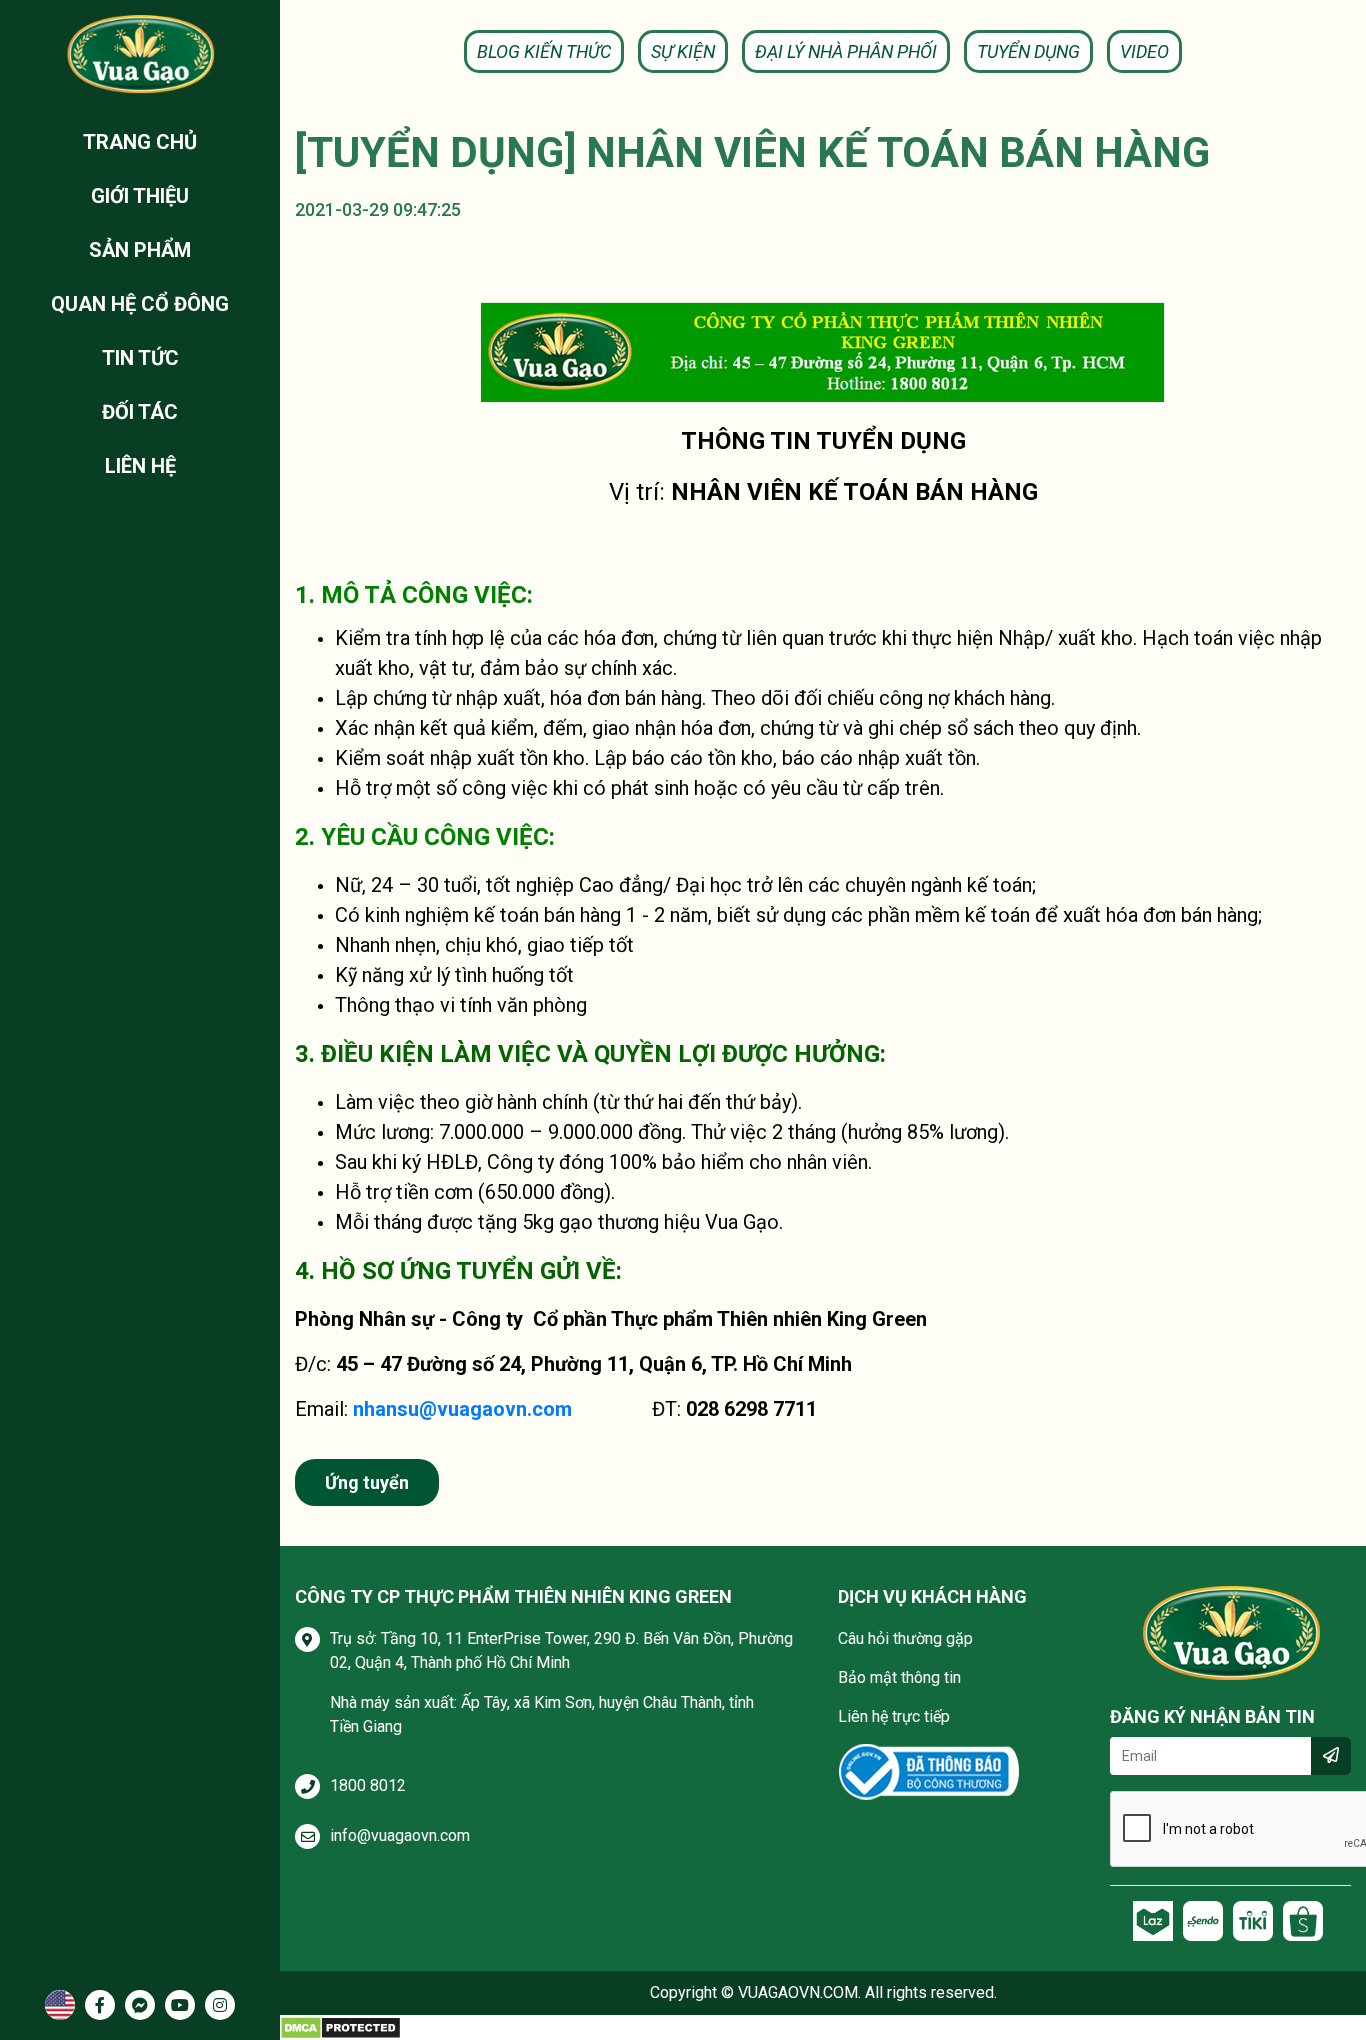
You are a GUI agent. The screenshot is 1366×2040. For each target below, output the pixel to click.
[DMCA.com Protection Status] (340, 2026)
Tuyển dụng (1028, 51)
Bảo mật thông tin (899, 1677)
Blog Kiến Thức (544, 51)
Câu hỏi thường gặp (905, 1638)
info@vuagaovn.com (400, 1835)
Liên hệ (140, 466)
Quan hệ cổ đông (140, 304)
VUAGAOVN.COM (798, 1992)
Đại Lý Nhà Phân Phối (846, 51)
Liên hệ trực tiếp (894, 1716)
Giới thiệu (140, 196)
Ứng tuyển (367, 1482)
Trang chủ (140, 142)
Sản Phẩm (140, 250)
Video (1144, 51)
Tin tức (140, 358)
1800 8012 (368, 1785)
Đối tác (140, 412)
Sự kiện (683, 51)
